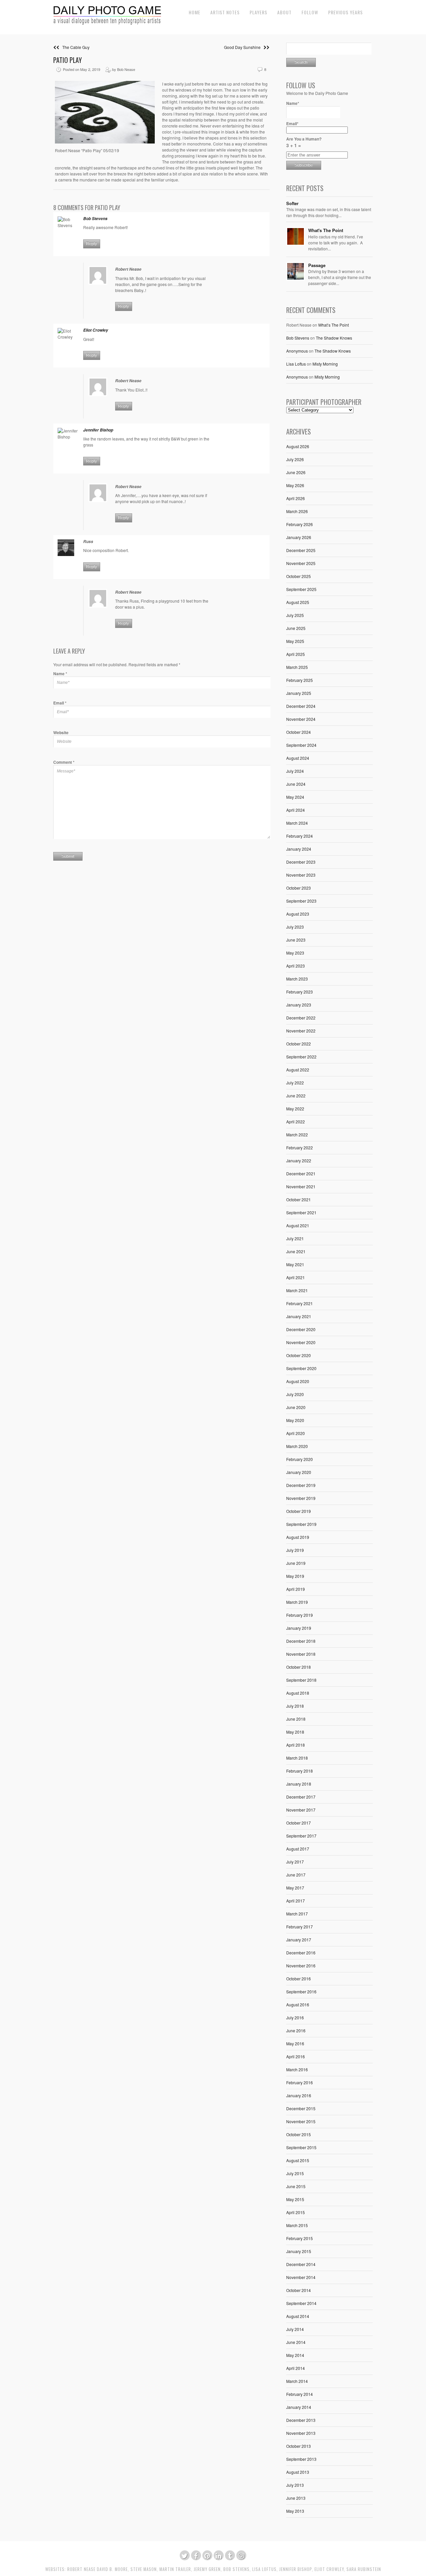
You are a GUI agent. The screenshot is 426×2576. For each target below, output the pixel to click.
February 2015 (300, 2238)
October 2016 (299, 1979)
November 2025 (301, 563)
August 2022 (298, 1070)
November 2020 (301, 1342)
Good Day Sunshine (244, 47)
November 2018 (301, 1654)
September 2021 (301, 1212)
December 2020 (301, 1329)
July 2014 (295, 2329)
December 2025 (301, 550)
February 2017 (300, 1927)
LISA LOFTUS (264, 2569)
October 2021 (299, 1199)
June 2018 (296, 1719)
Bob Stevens (298, 338)
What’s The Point (333, 325)
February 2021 (300, 1303)
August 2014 (298, 2316)
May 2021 (295, 1264)
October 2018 (299, 1667)
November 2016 (301, 1966)
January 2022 (299, 1160)
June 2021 (296, 1251)
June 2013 (296, 2498)
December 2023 (301, 862)
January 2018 (299, 1784)
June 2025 (296, 628)
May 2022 (295, 1109)
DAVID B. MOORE (112, 2569)
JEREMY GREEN (207, 2569)
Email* (292, 124)
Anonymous (297, 351)
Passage (317, 265)
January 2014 (299, 2407)
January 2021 (299, 1316)
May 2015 (295, 2199)
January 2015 (299, 2251)
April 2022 (296, 1122)
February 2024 (300, 836)
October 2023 (299, 888)
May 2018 (295, 1732)
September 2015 (301, 2147)
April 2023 (296, 966)
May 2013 (295, 2511)
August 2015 (298, 2160)
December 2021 (301, 1173)
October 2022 (299, 1044)
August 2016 (298, 2004)
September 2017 (301, 1836)
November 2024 (301, 719)
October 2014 (299, 2290)
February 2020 (300, 1459)
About (284, 12)
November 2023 (301, 875)
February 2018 (300, 1771)
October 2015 (299, 2134)
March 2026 (297, 511)
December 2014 (301, 2264)
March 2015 (297, 2225)
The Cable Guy (74, 47)
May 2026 (295, 485)
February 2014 (300, 2394)
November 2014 (301, 2277)
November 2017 (301, 1810)
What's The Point (326, 230)
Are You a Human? (304, 142)
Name (60, 674)
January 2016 (299, 2095)
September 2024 (301, 745)
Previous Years (345, 12)
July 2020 (295, 1394)
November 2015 (301, 2121)
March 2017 (297, 1914)
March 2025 (297, 667)
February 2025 (300, 680)
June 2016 (296, 2030)
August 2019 (298, 1537)
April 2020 (296, 1433)
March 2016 (297, 2069)
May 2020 (295, 1420)
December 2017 (301, 1797)
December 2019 (301, 1485)
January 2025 (299, 693)
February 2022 (300, 1147)
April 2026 (296, 498)
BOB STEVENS (236, 2569)
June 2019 (296, 1563)
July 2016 (295, 2017)
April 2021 (296, 1277)
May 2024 (295, 797)
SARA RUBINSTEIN (364, 2569)
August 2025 (298, 602)
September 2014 (301, 2303)
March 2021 (297, 1290)
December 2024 (301, 706)
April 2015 (296, 2212)
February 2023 (300, 992)
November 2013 (301, 2433)
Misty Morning (325, 364)
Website (61, 732)
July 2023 (295, 927)
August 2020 (298, 1381)
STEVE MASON (144, 2569)
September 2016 (301, 1992)
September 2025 (301, 589)
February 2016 (300, 2082)
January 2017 (299, 1940)
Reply (92, 244)
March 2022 (297, 1135)
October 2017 (299, 1823)
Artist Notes (225, 12)
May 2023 (295, 953)
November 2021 (301, 1186)
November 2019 (301, 1498)
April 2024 (296, 810)
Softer (292, 203)
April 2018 (296, 1745)
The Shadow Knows (334, 338)
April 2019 (296, 1589)
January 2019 (299, 1628)
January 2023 (299, 1005)
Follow (310, 12)
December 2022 (301, 1018)
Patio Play (68, 60)
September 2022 (301, 1057)
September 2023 (301, 901)
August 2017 (298, 1849)
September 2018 (301, 1680)
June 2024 (296, 784)
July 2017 (295, 1862)
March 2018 (297, 1758)
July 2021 (295, 1238)
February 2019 (300, 1615)
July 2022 (295, 1083)
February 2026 (300, 524)
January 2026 (299, 537)
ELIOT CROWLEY (329, 2569)
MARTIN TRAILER (175, 2569)
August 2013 (298, 2472)
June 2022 (296, 1096)
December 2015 (301, 2108)
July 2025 (295, 615)
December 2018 (301, 1641)
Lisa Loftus (296, 364)
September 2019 (301, 1524)
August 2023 (298, 914)
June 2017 (296, 1875)
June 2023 (296, 940)
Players (258, 12)
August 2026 (298, 446)
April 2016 (296, 2056)
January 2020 (299, 1472)
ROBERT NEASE (81, 2569)
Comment (64, 762)
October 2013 (299, 2446)
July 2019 (295, 1550)
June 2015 (296, 2186)
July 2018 (295, 1706)
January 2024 (299, 849)
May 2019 (295, 1576)
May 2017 (295, 1888)
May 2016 (295, 2043)
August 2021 (298, 1225)
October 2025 (299, 576)
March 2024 (297, 823)
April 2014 (296, 2368)
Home (195, 12)
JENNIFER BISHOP (296, 2569)
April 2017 (296, 1901)
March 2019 (297, 1602)
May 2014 (295, 2355)
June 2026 (296, 472)
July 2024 (295, 771)
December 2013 (301, 2420)
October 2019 (299, 1511)
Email (60, 703)
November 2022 (301, 1031)
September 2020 (301, 1368)
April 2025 (296, 654)
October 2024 (299, 732)
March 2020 (297, 1446)
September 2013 (301, 2459)
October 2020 (299, 1355)
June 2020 (296, 1407)
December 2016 (301, 1953)
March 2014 (297, 2381)
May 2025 (295, 641)
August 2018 (298, 1693)
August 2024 (298, 758)
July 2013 (295, 2485)
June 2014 (296, 2342)
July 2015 (295, 2173)
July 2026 (295, 459)
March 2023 (297, 979)
